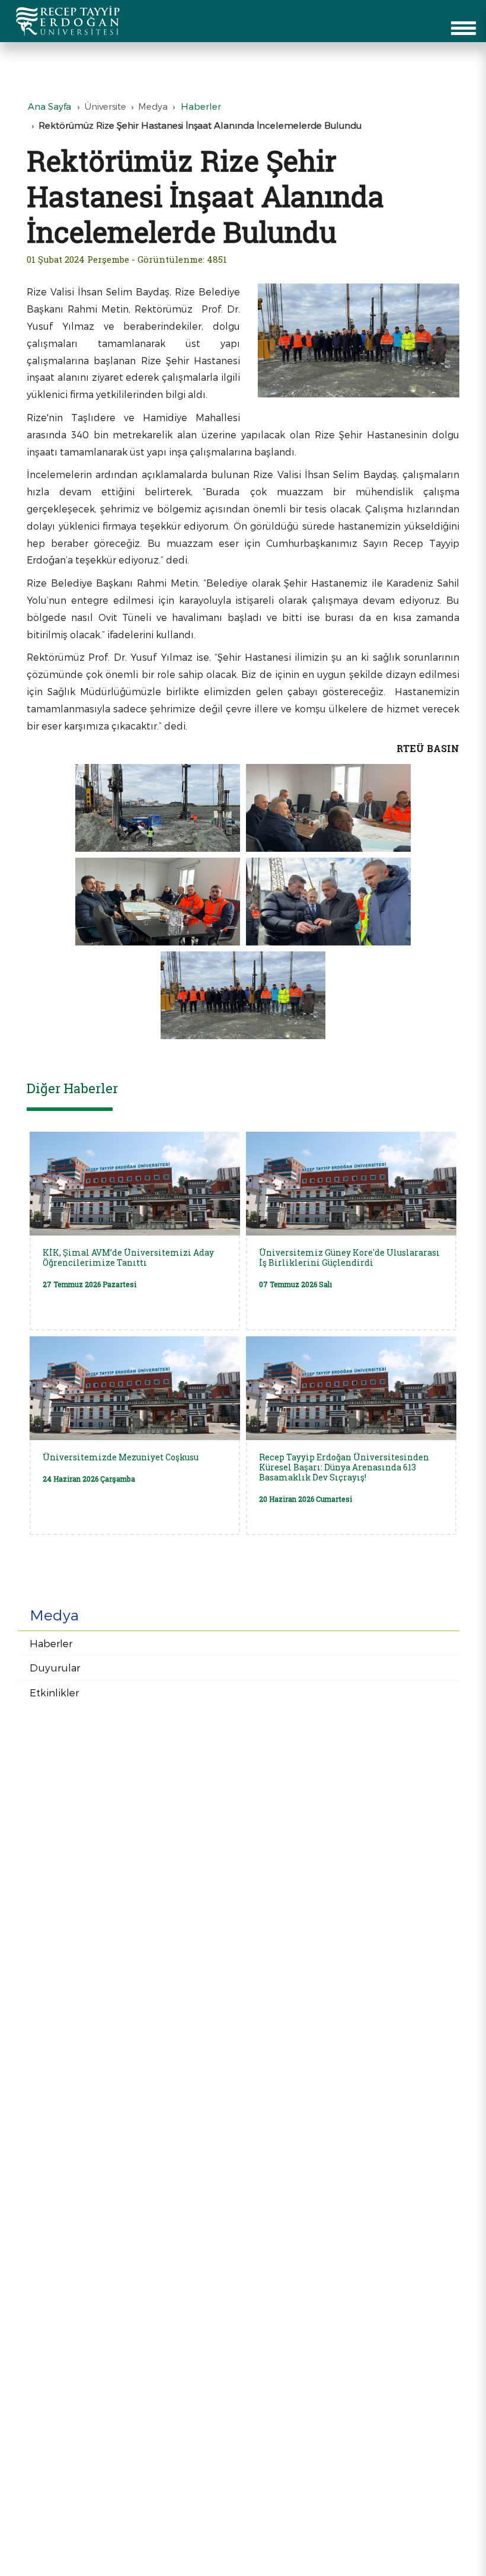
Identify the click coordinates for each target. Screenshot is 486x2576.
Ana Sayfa (49, 106)
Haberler (51, 1643)
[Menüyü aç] (463, 28)
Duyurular (55, 1667)
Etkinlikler (54, 1692)
